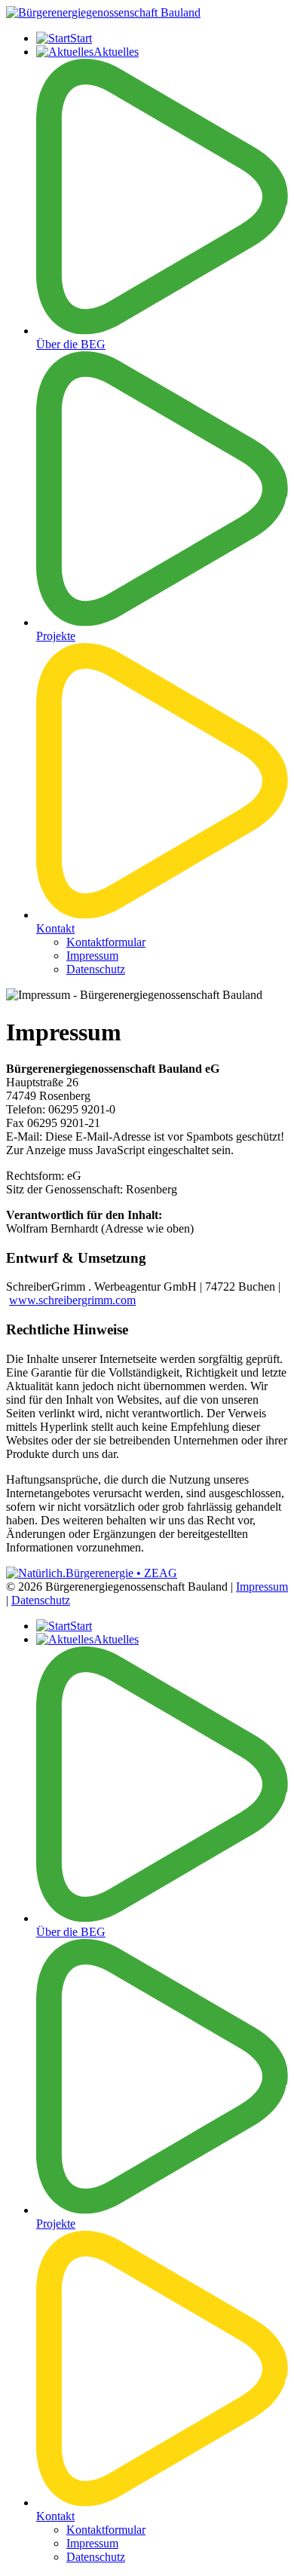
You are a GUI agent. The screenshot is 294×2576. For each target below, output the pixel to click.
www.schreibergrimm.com (72, 1300)
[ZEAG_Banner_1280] (92, 1573)
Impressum (92, 956)
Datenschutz (96, 969)
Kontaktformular (106, 942)
